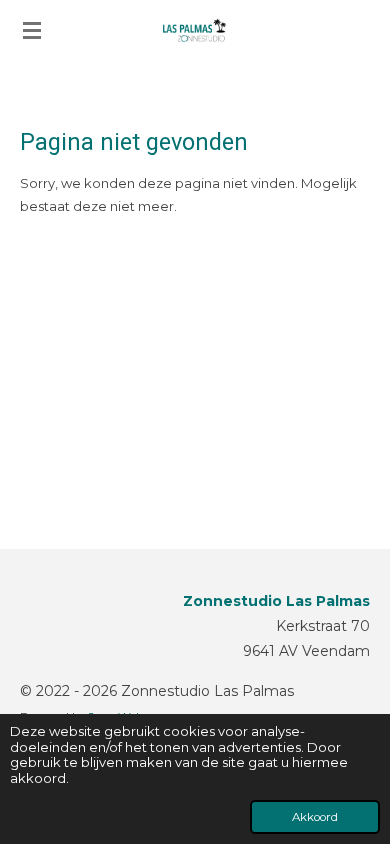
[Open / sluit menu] (32, 30)
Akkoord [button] (315, 817)
